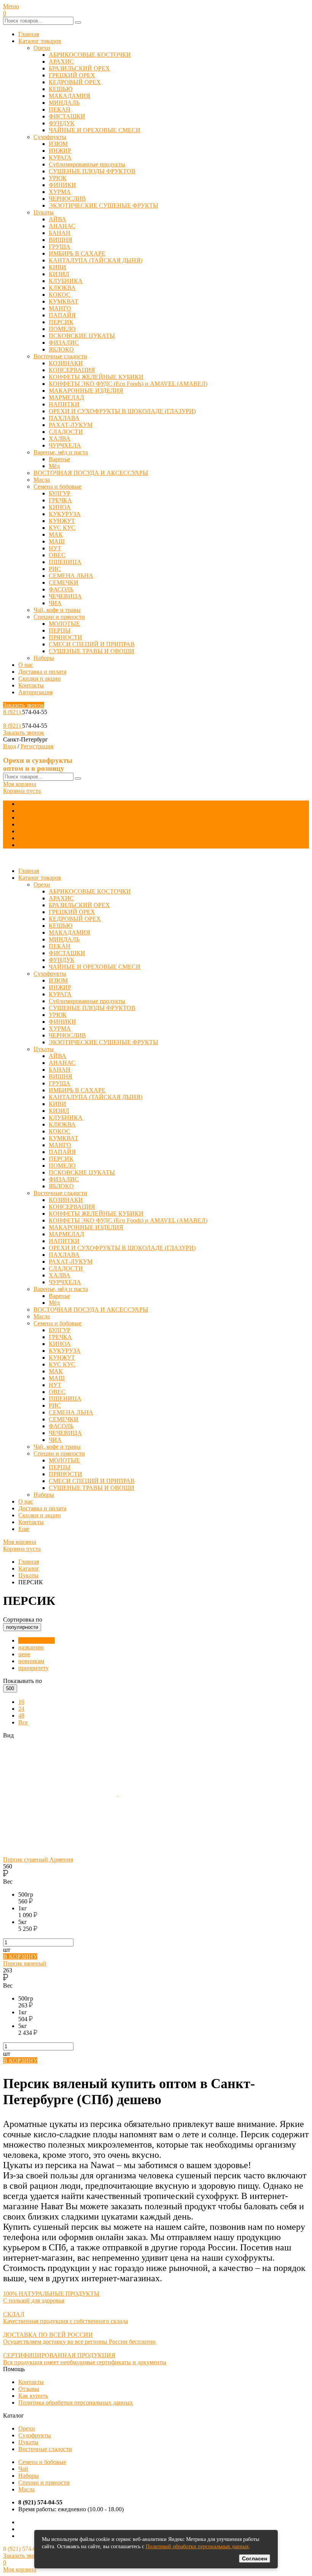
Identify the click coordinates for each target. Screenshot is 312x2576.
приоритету (33, 1668)
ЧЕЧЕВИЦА (65, 596)
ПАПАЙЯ (62, 315)
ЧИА (55, 603)
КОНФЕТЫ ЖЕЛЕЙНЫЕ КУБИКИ (96, 377)
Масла (42, 480)
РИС (55, 569)
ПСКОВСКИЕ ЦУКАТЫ (82, 336)
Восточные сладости (60, 356)
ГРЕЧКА (60, 500)
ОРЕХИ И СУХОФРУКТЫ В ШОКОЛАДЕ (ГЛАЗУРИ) (122, 411)
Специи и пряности (59, 617)
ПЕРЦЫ (60, 630)
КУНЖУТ (62, 521)
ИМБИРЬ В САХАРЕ (77, 253)
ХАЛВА (60, 439)
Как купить (33, 2396)
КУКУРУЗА (65, 514)
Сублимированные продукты (87, 164)
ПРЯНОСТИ (65, 637)
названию (31, 1647)
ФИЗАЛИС (64, 343)
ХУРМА (60, 192)
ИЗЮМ (58, 144)
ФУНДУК (62, 123)
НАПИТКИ (64, 404)
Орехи (42, 48)
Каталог (29, 1568)
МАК (56, 535)
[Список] (176, 1794)
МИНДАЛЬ (64, 103)
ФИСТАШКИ (67, 116)
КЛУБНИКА (66, 281)
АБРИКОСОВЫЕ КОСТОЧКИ (90, 55)
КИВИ (57, 267)
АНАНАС (62, 226)
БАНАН (60, 233)
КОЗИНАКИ (66, 363)
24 (21, 1709)
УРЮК (58, 178)
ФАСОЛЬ (61, 589)
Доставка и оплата (42, 672)
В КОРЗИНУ (20, 1957)
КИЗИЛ (59, 274)
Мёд (54, 466)
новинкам (31, 1661)
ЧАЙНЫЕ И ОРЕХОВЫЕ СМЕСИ (95, 130)
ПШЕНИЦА (65, 562)
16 (21, 1702)
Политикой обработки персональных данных (197, 2546)
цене (24, 1654)
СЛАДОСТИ (66, 432)
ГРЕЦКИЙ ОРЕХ (72, 75)
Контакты (31, 685)
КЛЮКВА (62, 288)
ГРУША (60, 247)
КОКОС (60, 295)
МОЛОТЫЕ (64, 624)
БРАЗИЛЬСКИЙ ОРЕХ (79, 68)
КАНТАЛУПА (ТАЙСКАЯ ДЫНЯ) (96, 260)
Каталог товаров (40, 41)
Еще (24, 845)
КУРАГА (60, 157)
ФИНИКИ (62, 185)
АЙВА (57, 219)
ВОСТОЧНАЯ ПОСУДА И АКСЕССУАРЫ (91, 473)
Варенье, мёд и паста (61, 452)
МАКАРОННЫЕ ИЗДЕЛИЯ (86, 391)
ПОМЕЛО (62, 329)
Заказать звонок (24, 705)
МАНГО (60, 308)
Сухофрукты (50, 137)
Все (23, 1722)
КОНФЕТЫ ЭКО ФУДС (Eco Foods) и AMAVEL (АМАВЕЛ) (128, 384)
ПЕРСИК (61, 322)
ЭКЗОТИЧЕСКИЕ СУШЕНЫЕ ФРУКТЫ (103, 205)
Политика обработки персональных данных (76, 2403)
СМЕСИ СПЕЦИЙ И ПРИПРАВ (92, 644)
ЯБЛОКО (61, 349)
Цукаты (44, 212)
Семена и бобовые (57, 487)
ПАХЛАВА (64, 418)
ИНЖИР (60, 151)
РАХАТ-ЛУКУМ (71, 425)
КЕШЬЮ (60, 89)
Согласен (255, 2558)
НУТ (55, 548)
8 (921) (13, 712)
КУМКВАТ (64, 301)
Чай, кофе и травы (57, 610)
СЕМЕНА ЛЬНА (71, 576)
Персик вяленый (25, 1963)
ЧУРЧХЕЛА (65, 445)
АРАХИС (61, 62)
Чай (23, 2469)
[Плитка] (61, 1794)
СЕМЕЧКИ (64, 582)
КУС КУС (62, 528)
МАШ (57, 541)
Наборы (44, 658)
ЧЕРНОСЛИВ (67, 199)
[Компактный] (60, 1853)
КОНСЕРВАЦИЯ (72, 370)
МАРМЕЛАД (66, 397)
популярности (37, 1640)
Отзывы (29, 2389)
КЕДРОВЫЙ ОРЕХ (75, 82)
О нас (26, 665)
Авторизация (35, 692)
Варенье (59, 459)
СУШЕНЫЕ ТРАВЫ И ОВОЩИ (92, 651)
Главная (29, 34)
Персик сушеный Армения (38, 1859)
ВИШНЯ (60, 240)
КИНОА (60, 507)
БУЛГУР (60, 493)
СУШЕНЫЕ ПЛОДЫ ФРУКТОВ (92, 171)
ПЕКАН (60, 109)
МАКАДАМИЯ (69, 96)
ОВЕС (57, 555)
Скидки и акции (40, 678)
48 (21, 1715)
